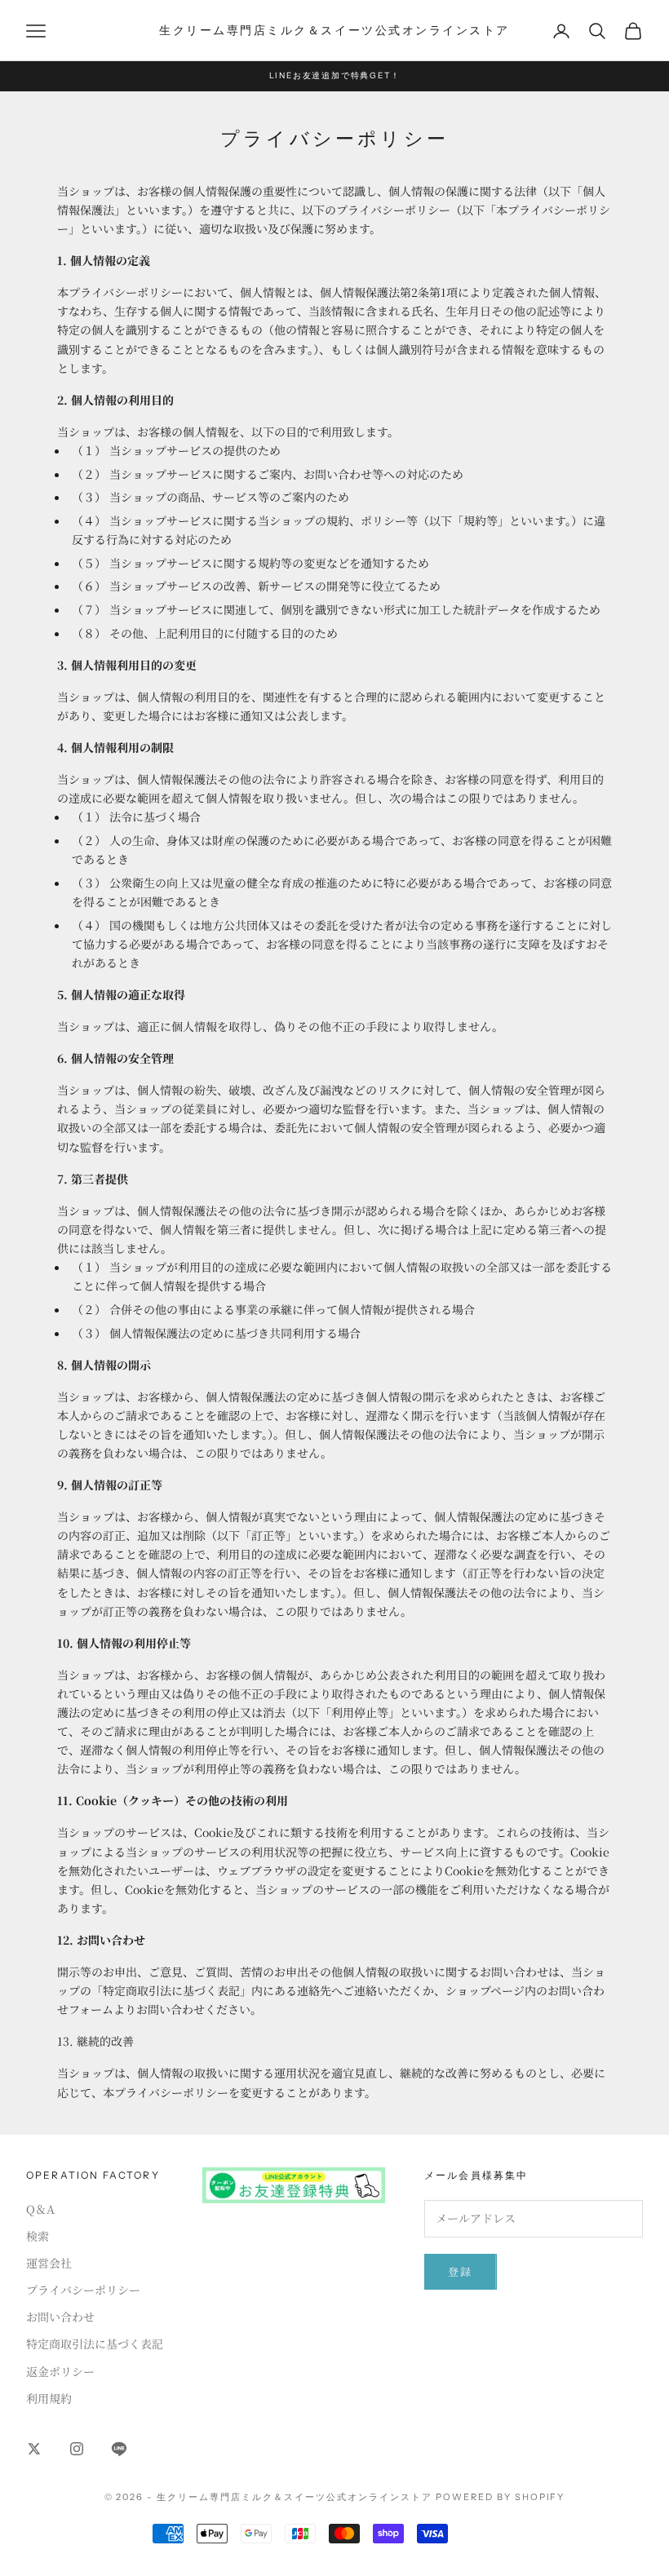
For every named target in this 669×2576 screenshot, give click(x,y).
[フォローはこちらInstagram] (77, 2449)
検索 (38, 2236)
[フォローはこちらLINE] (119, 2449)
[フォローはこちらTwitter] (34, 2449)
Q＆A (40, 2209)
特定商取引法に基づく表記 (95, 2344)
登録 (461, 2271)
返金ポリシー (60, 2371)
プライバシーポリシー (83, 2290)
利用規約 (49, 2398)
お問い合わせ (60, 2317)
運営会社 (49, 2263)
